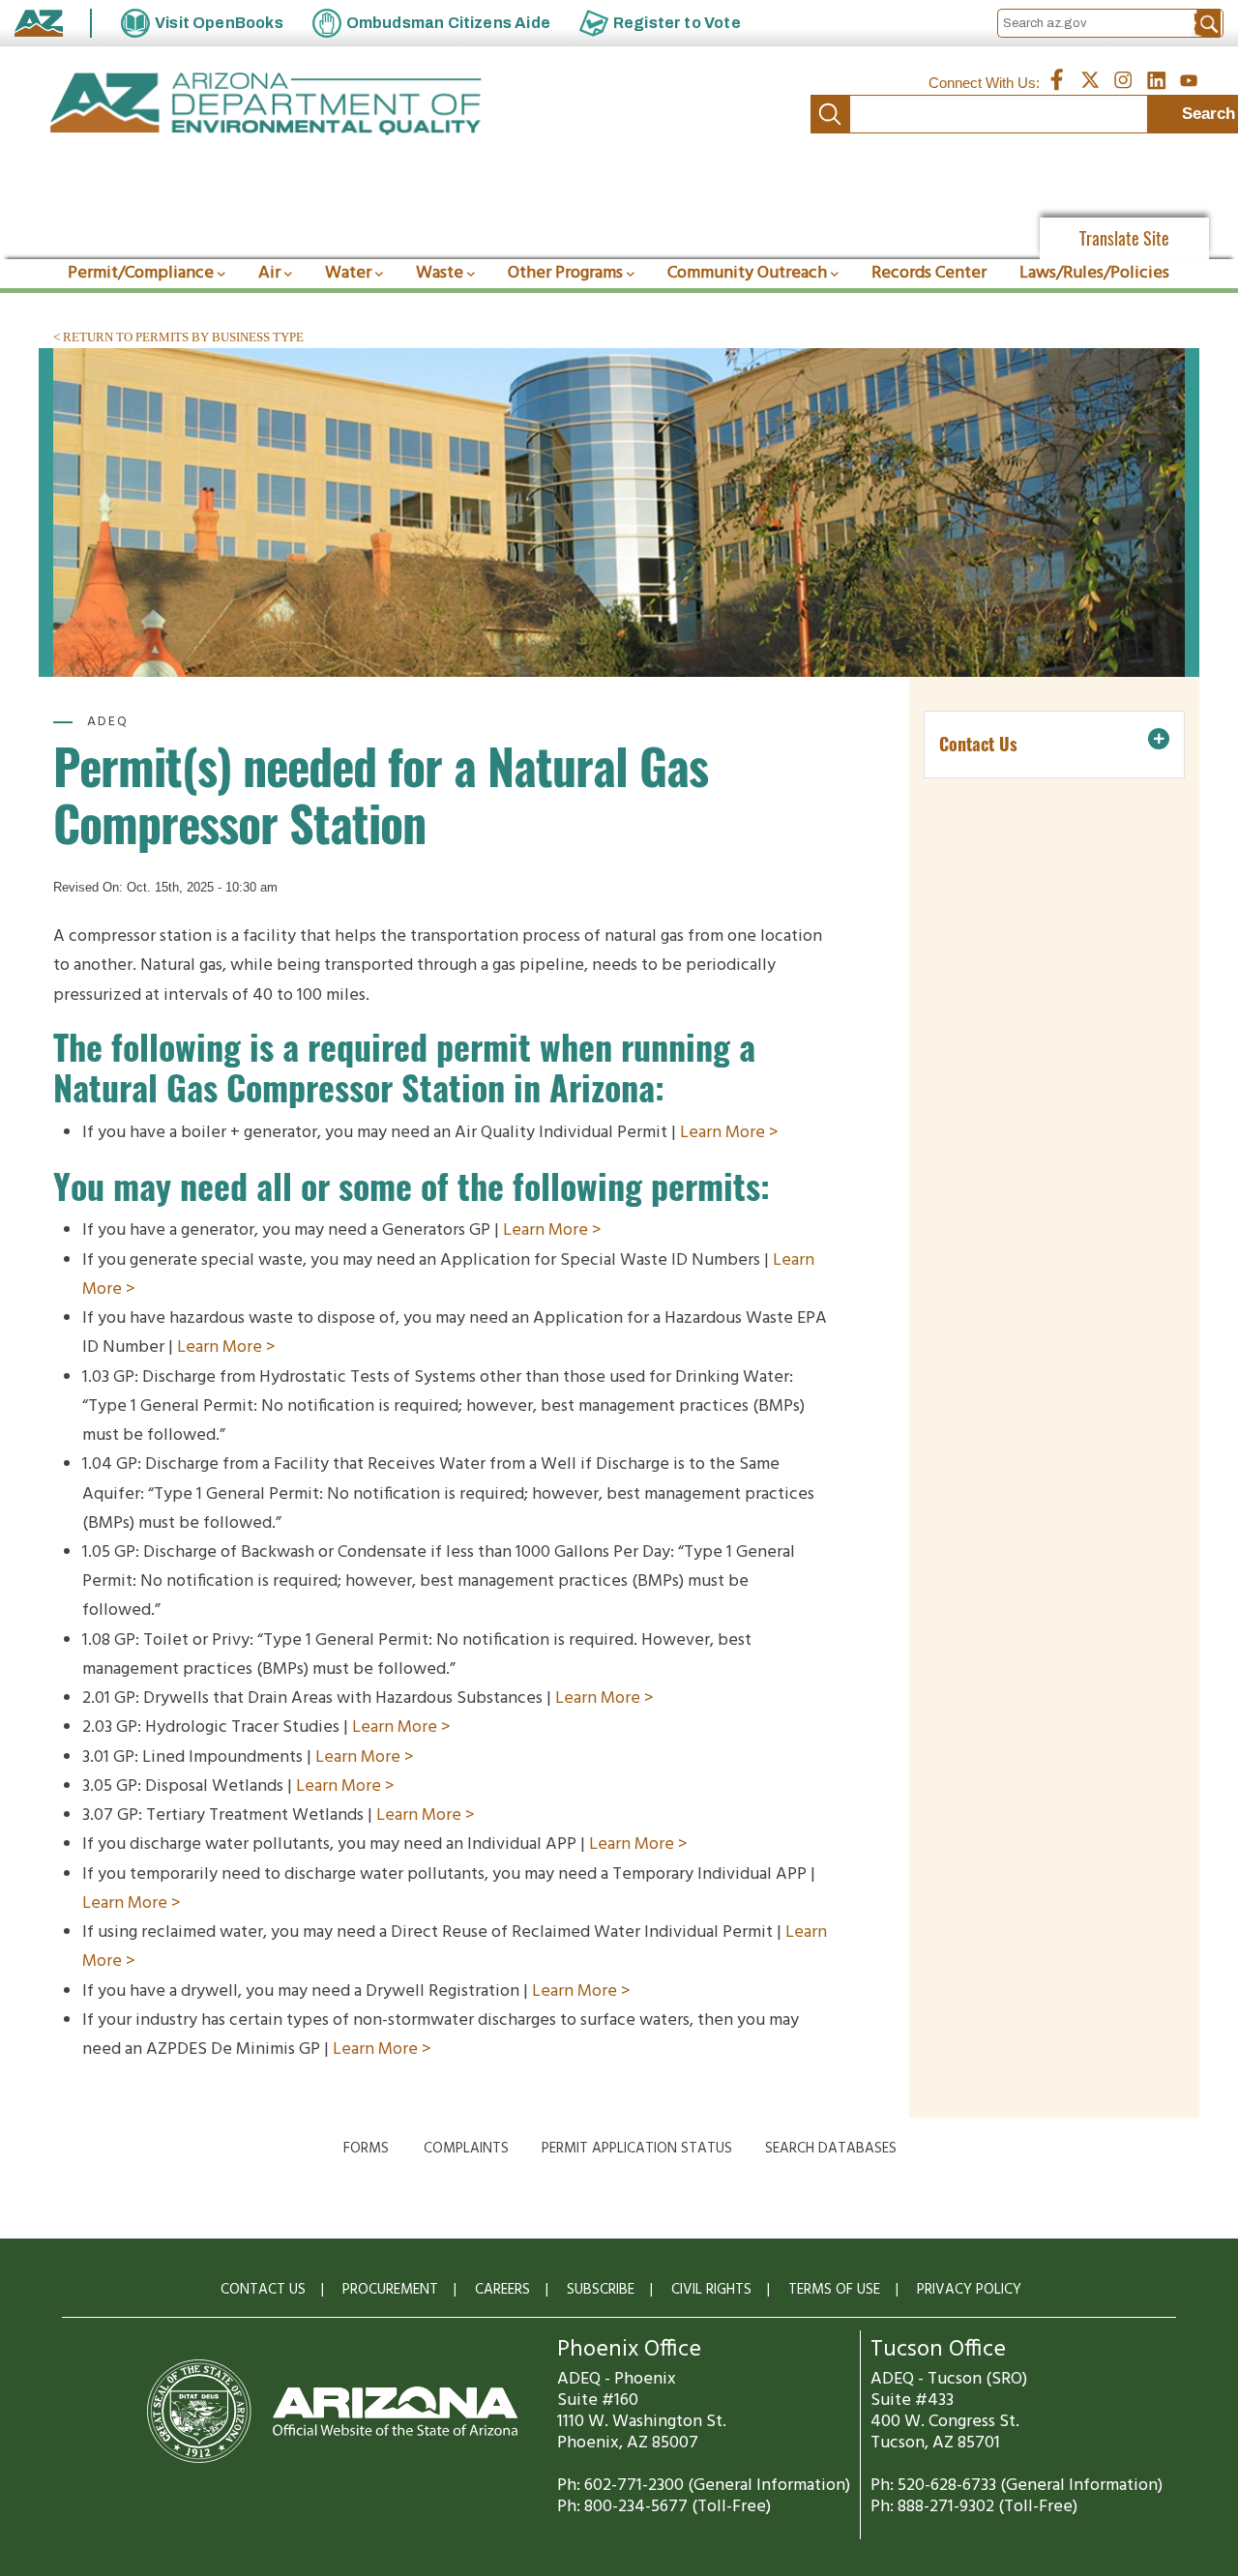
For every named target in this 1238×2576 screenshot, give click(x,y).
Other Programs (565, 273)
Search (830, 114)
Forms (366, 2149)
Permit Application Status (637, 2149)
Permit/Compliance (141, 273)
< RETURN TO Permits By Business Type (178, 337)
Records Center (929, 273)
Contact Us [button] (978, 744)
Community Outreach (747, 273)
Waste (440, 273)
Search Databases (831, 2149)
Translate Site (1124, 238)
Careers (502, 2290)
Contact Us (263, 2290)
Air (269, 273)
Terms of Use (834, 2290)
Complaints (466, 2149)
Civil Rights (711, 2290)
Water (348, 273)
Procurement (390, 2290)
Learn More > (729, 1133)
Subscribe (601, 2290)
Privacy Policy (969, 2290)
